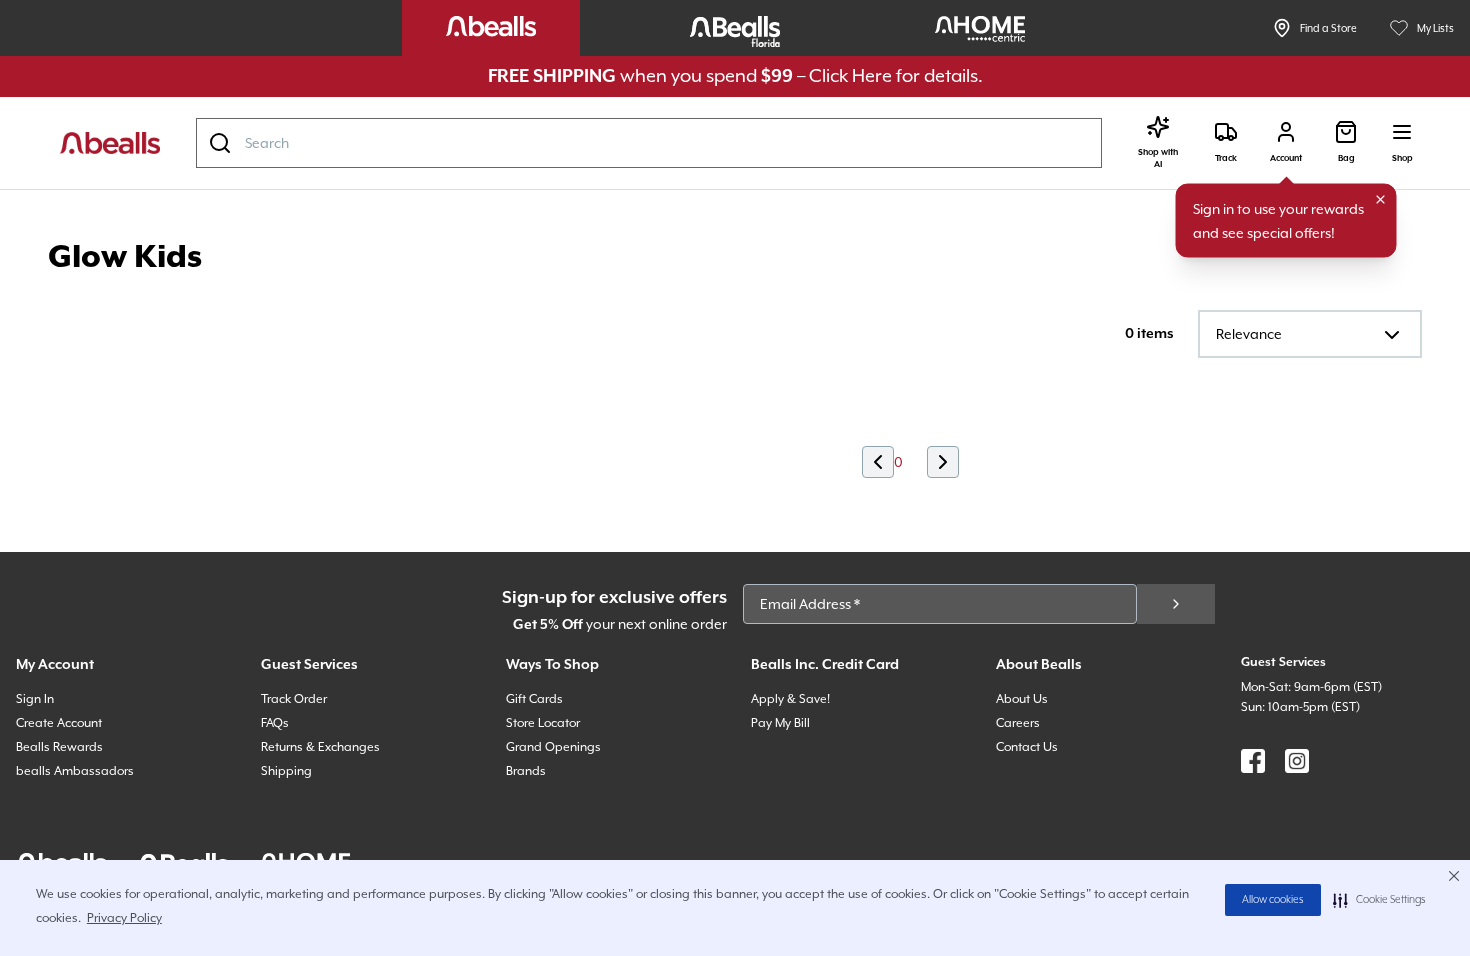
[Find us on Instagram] (1297, 761)
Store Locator (543, 723)
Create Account (59, 723)
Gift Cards (534, 699)
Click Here (850, 75)
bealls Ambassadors (75, 771)
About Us (1022, 699)
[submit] (1176, 604)
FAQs (275, 723)
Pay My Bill (780, 723)
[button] (1379, 900)
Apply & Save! (790, 699)
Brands (526, 771)
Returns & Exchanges (320, 747)
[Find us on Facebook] (1253, 761)
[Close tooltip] (1381, 200)
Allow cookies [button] (1273, 900)
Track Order (294, 699)
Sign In (35, 699)
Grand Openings (553, 747)
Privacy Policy (124, 918)
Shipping (286, 771)
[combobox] (649, 143)
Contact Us (1027, 747)
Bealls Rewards (59, 747)
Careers (1018, 723)
